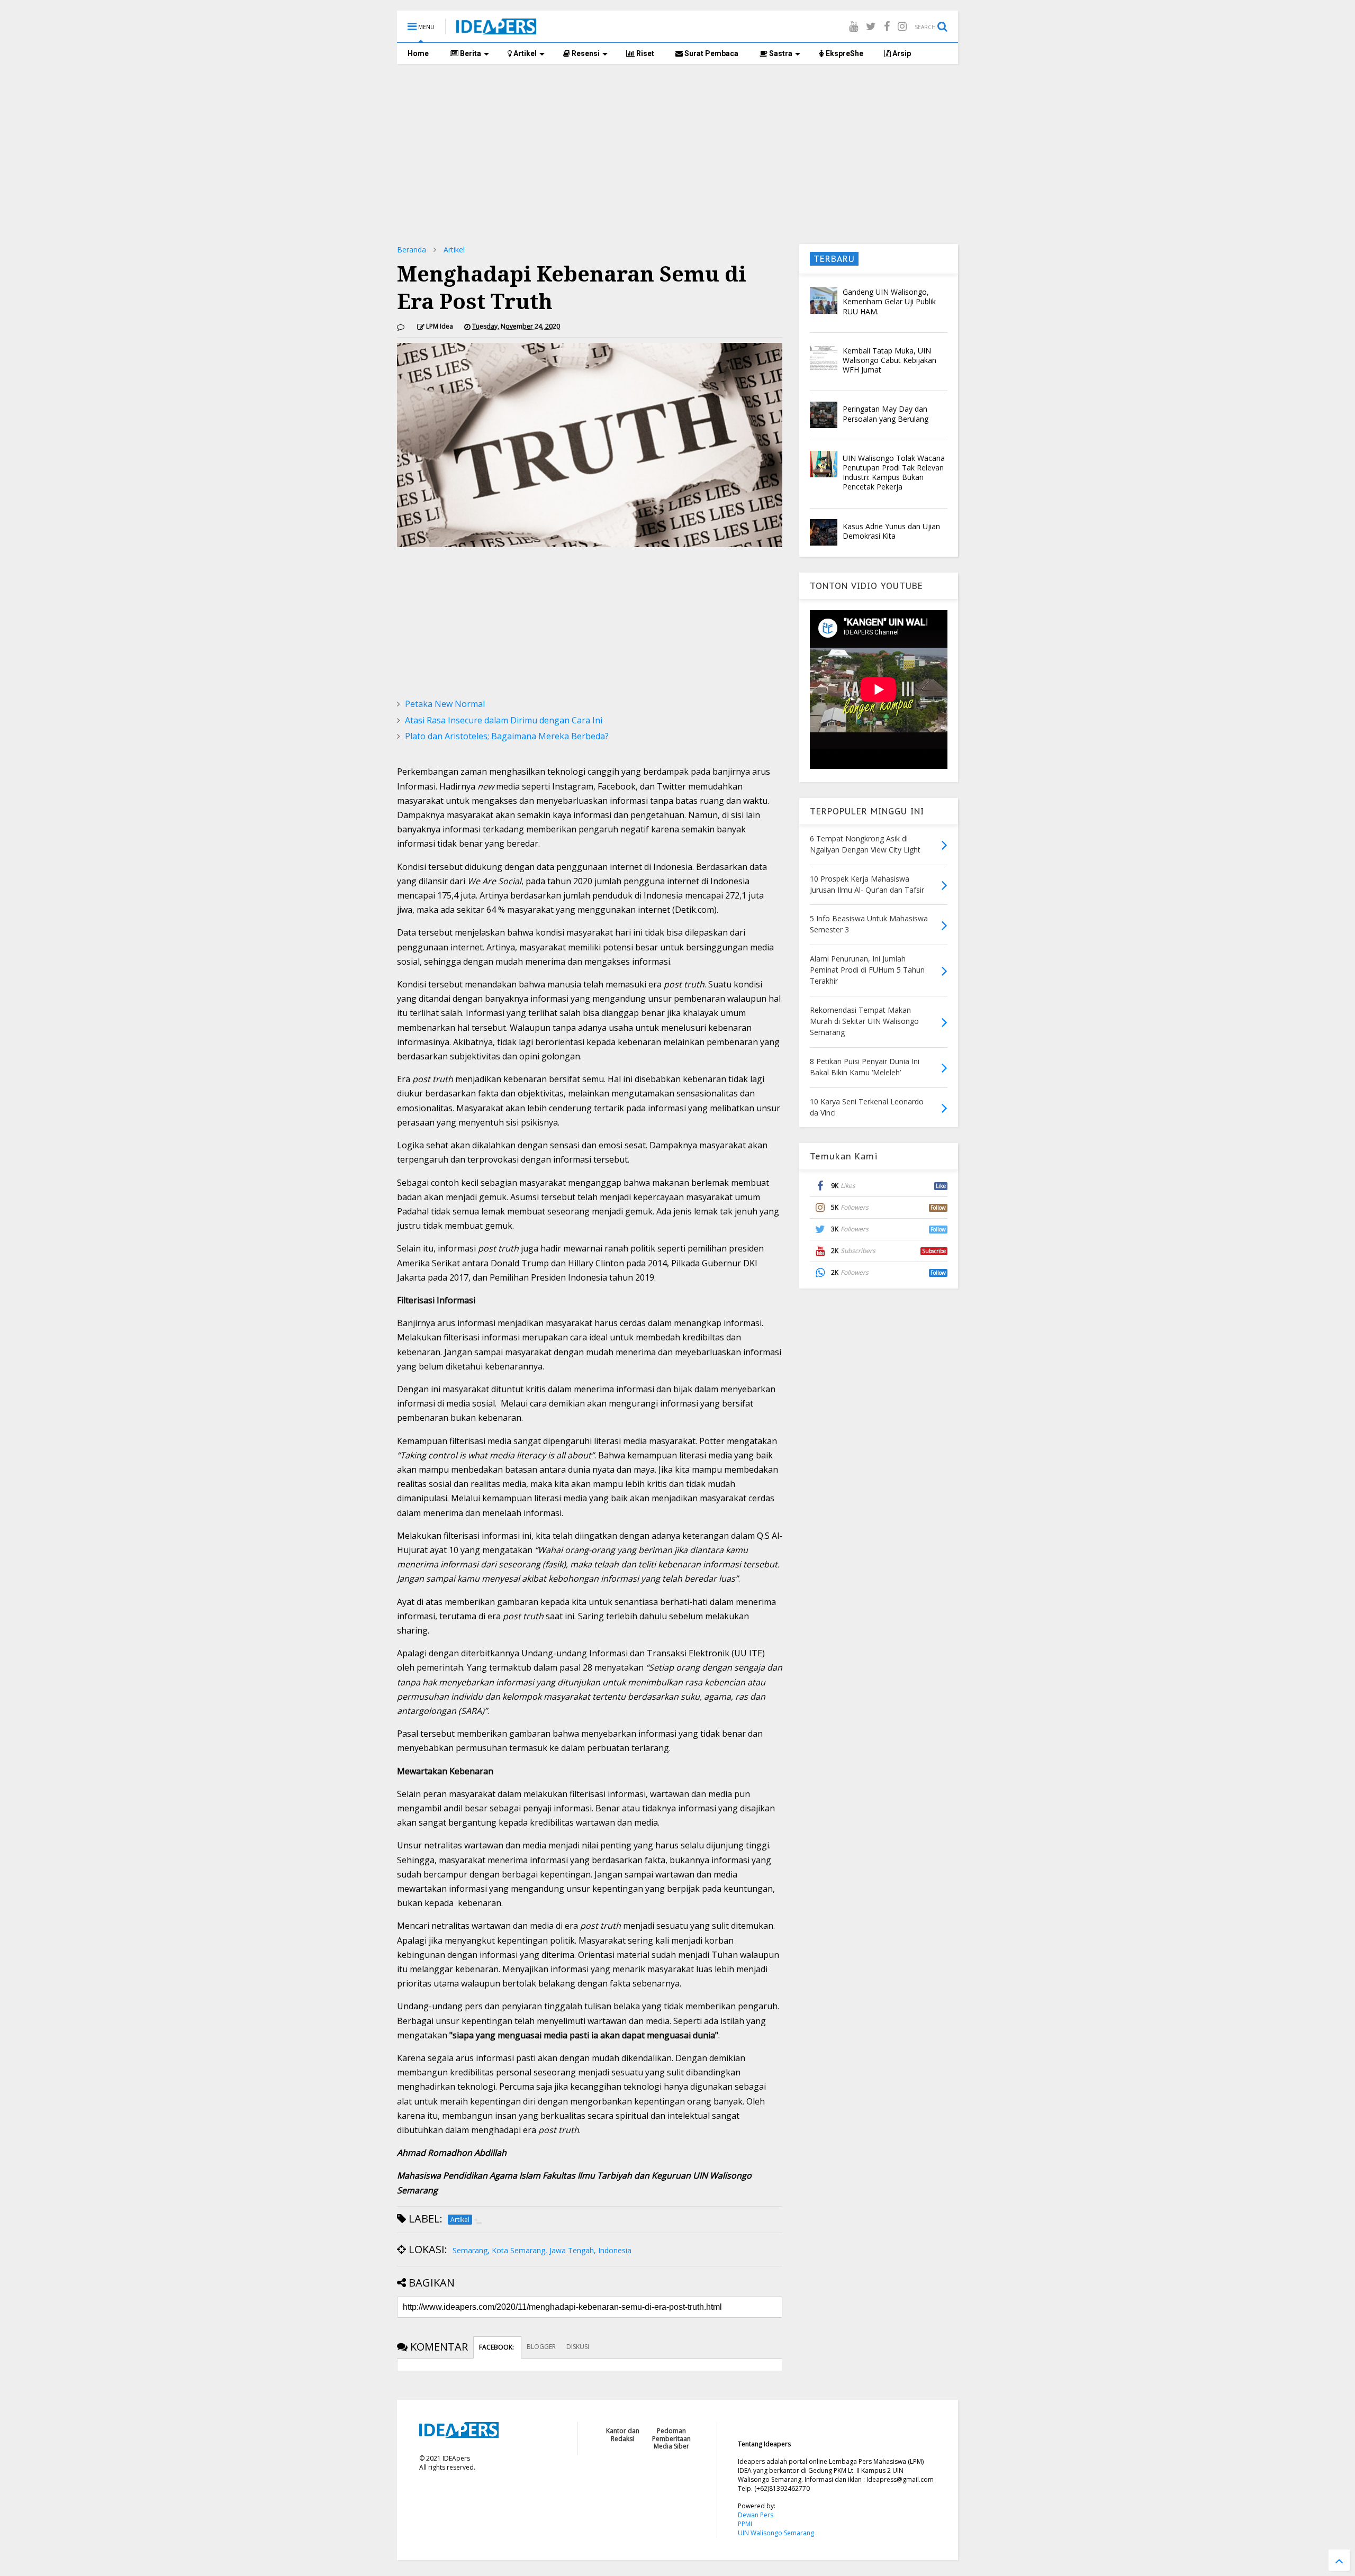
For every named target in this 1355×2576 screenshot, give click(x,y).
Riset (644, 53)
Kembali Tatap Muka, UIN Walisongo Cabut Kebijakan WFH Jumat (889, 360)
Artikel (524, 53)
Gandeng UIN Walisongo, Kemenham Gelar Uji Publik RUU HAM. (889, 301)
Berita (470, 53)
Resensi (585, 53)
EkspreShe (844, 53)
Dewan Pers (756, 2515)
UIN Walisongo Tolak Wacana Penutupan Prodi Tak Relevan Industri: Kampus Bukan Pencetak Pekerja (894, 473)
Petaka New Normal (445, 704)
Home (418, 53)
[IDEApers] (496, 29)
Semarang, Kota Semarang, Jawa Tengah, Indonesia (542, 2250)
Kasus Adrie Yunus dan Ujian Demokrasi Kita (891, 531)
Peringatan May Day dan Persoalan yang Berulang (886, 414)
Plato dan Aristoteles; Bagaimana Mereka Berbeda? (507, 736)
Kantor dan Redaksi (623, 2434)
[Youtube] (853, 26)
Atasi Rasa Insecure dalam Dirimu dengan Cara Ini (504, 720)
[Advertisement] (677, 154)
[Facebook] (887, 26)
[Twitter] (871, 26)
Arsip (901, 53)
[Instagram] (902, 26)
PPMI (745, 2524)
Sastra (780, 53)
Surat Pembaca (711, 53)
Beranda (412, 250)
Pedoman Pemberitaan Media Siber (671, 2438)
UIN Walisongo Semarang (776, 2533)
